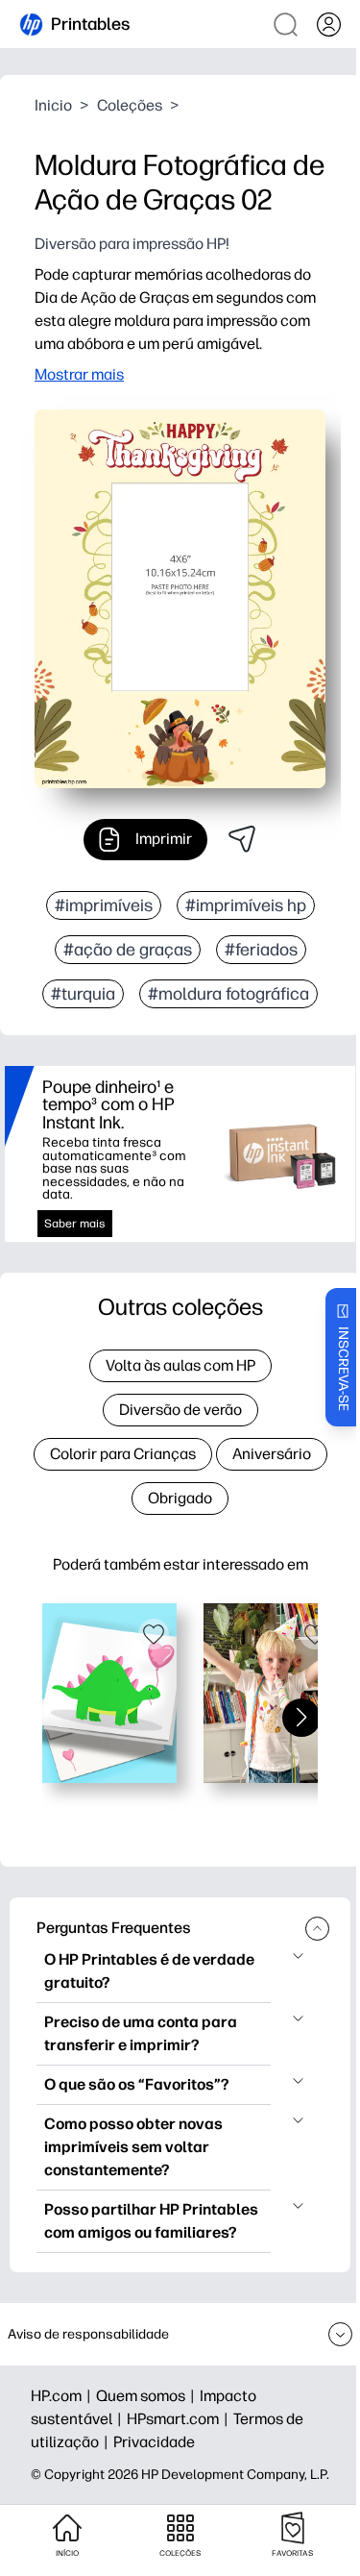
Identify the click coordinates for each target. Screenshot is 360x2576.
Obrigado (180, 1498)
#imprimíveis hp (246, 905)
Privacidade (154, 2442)
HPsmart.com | (180, 2419)
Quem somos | (148, 2396)
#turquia (83, 994)
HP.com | (63, 2396)
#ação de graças (128, 950)
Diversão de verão (180, 1410)
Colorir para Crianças (123, 1454)
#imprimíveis (104, 905)
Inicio (53, 105)
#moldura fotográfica (228, 994)
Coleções (130, 105)
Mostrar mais (79, 374)
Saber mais (75, 1224)
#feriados (261, 950)
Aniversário (272, 1454)
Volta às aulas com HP (180, 1365)
